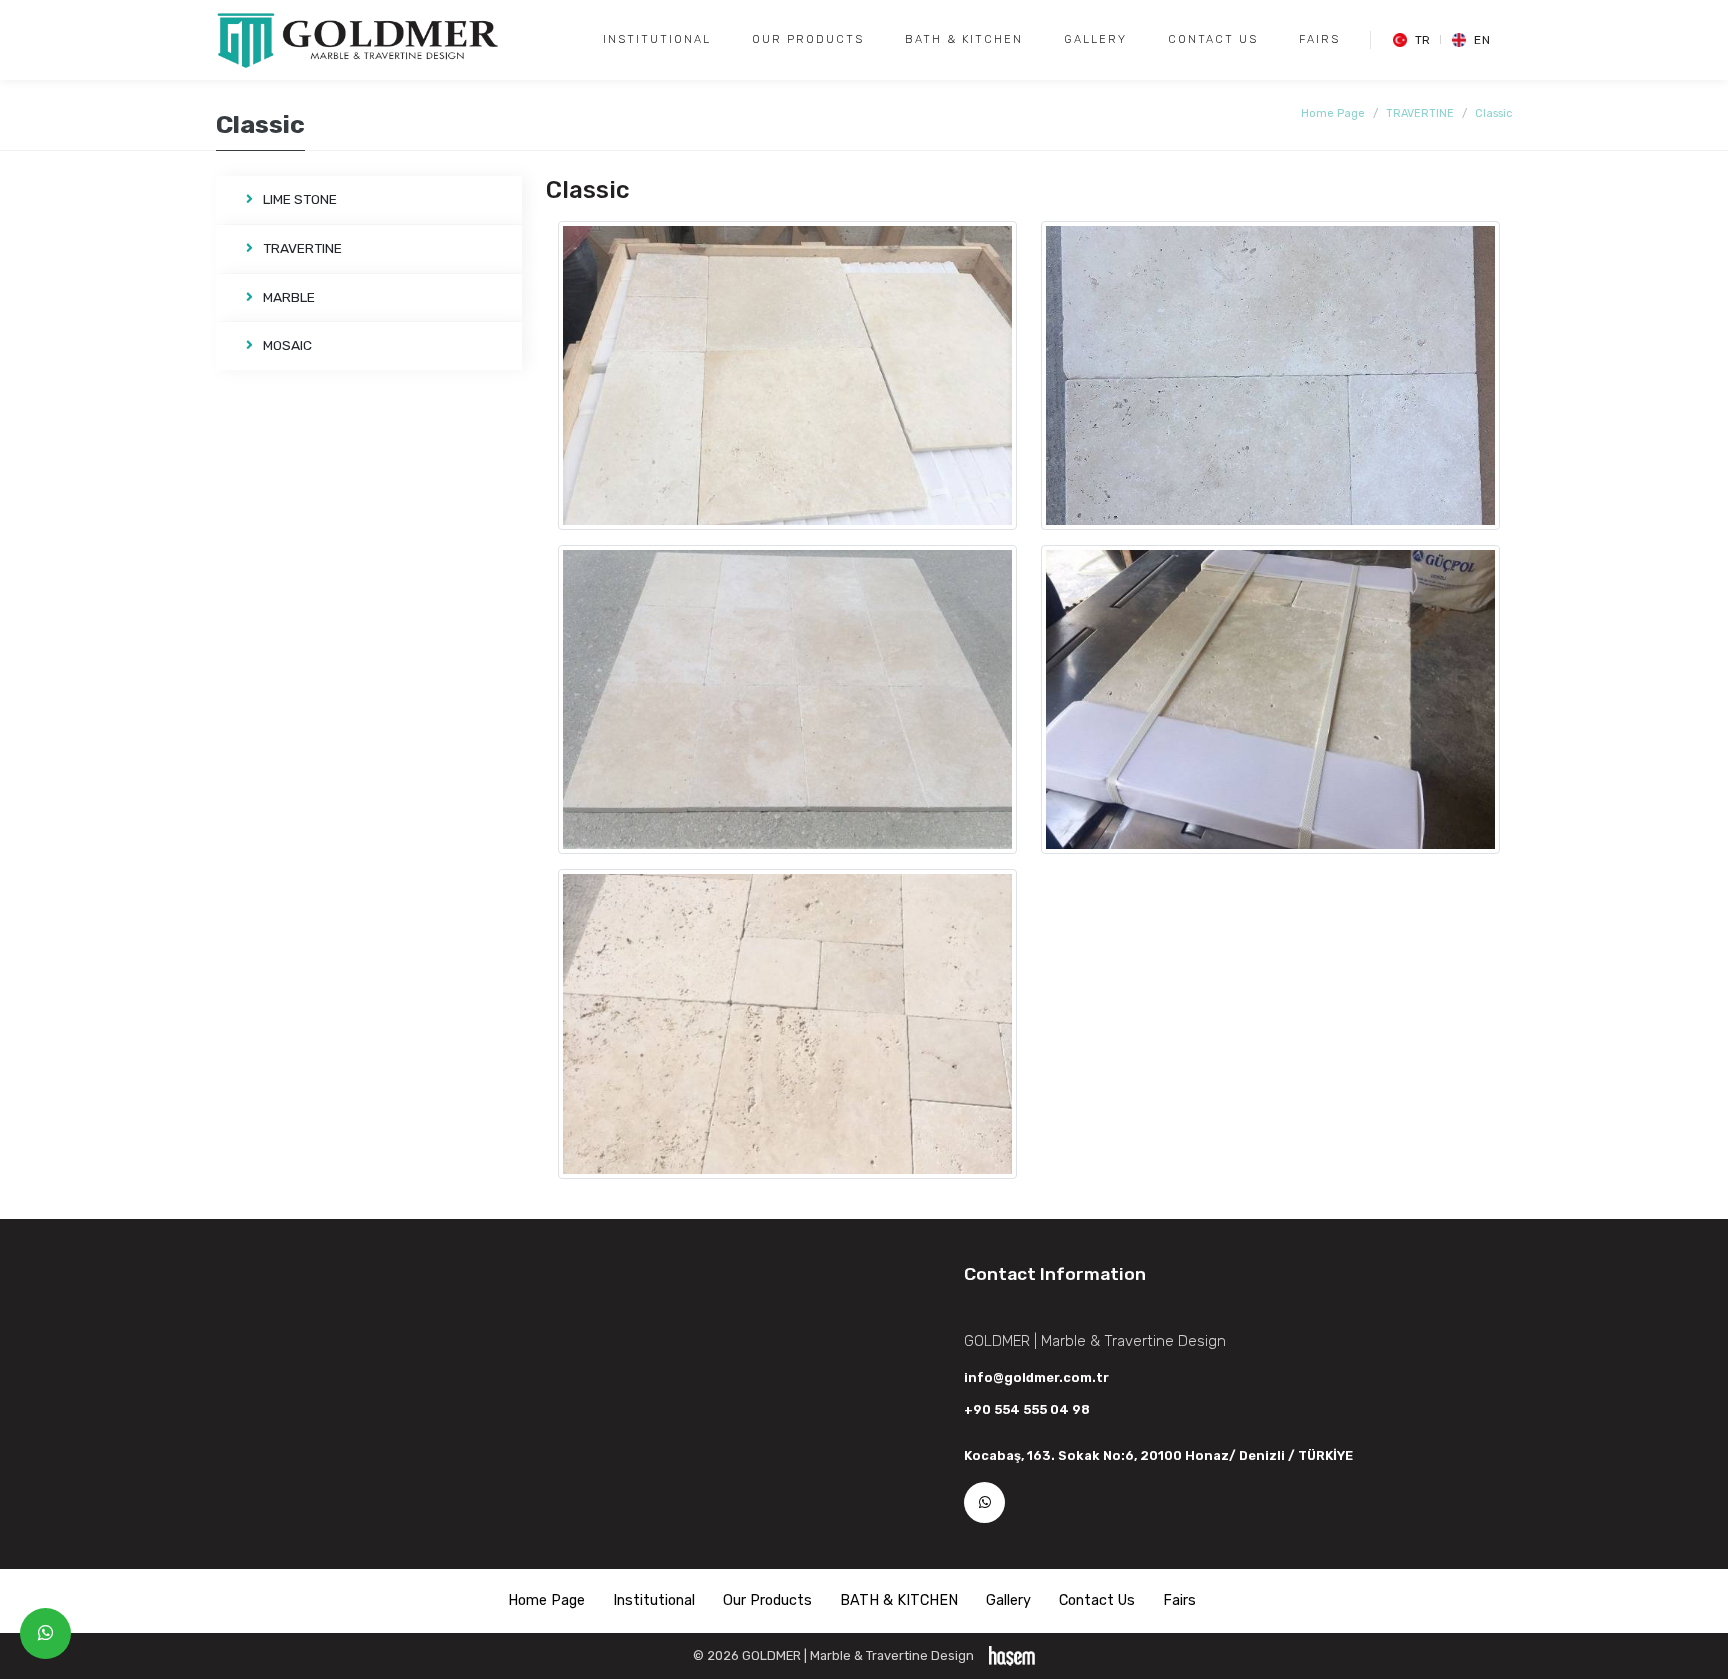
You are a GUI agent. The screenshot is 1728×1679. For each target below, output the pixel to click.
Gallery (1095, 39)
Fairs (1319, 39)
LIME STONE (300, 199)
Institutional (657, 39)
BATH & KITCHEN (964, 39)
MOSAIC (287, 345)
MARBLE (289, 297)
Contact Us (1213, 39)
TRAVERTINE (1420, 113)
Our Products (808, 39)
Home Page (1333, 113)
